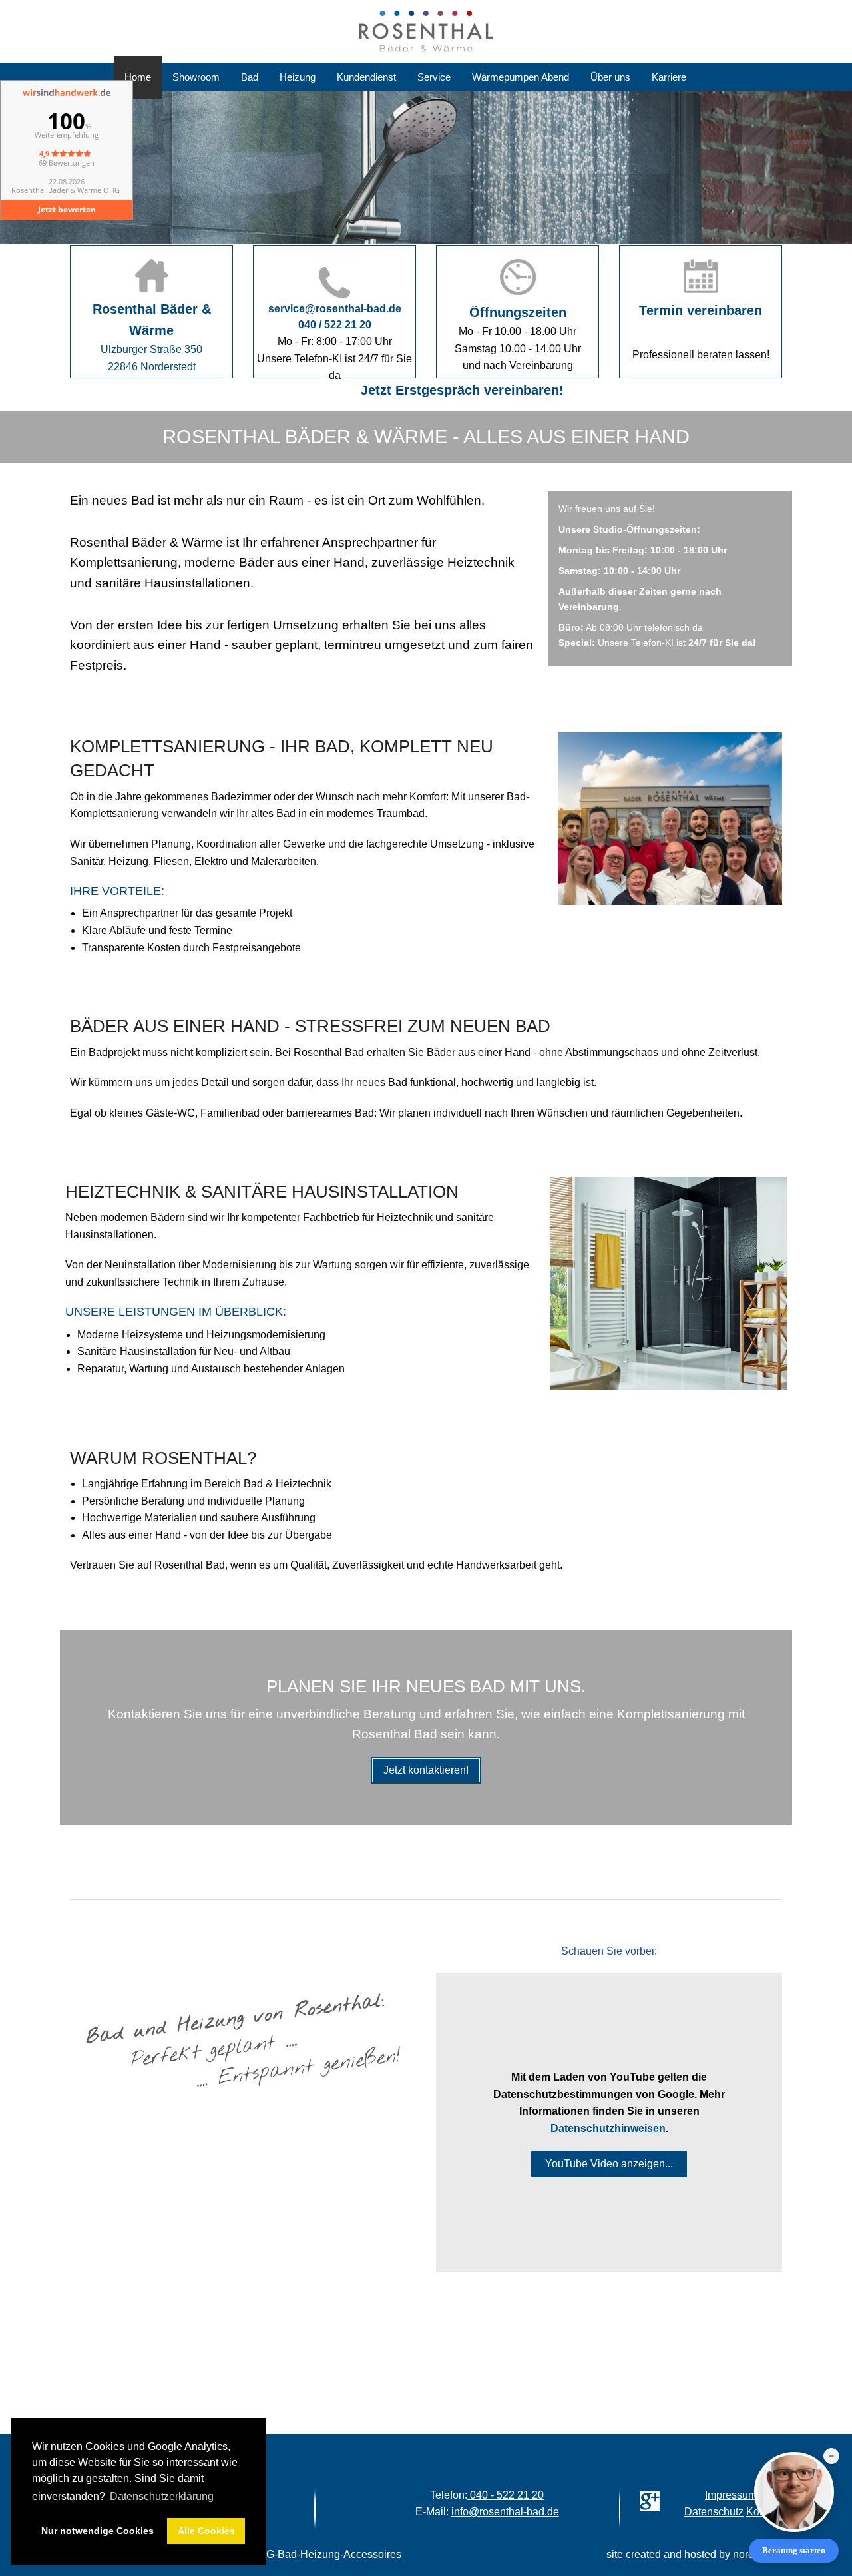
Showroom (196, 77)
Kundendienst (366, 77)
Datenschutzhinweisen (608, 2128)
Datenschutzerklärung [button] (162, 2496)
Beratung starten (794, 2550)
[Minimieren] (831, 2456)
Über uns (610, 77)
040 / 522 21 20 (335, 325)
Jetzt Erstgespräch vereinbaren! (434, 390)
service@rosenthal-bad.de (335, 309)
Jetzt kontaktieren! (426, 1770)
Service (434, 77)
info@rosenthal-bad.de (505, 2512)
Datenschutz (714, 2512)
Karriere (669, 77)
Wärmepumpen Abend (521, 77)
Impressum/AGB (744, 2495)
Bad (250, 77)
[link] (701, 312)
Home (138, 77)
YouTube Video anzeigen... (609, 2164)
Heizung (298, 77)
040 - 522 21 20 (506, 2495)
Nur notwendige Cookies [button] (98, 2531)
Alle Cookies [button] (206, 2531)
